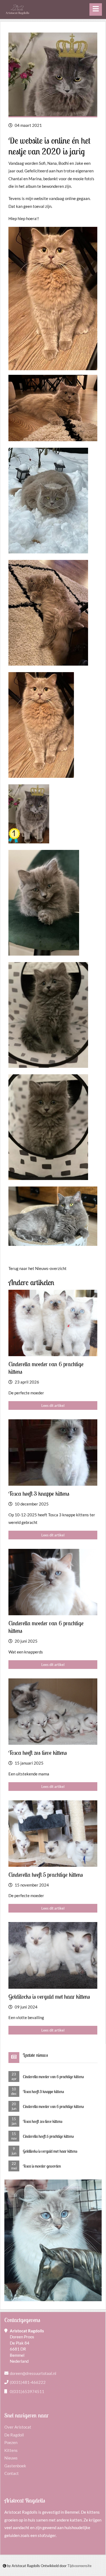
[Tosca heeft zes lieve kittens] (53, 1712)
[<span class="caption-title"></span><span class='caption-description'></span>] (53, 408)
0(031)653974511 (27, 2391)
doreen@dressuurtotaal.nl (33, 2373)
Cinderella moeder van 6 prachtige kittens (53, 2077)
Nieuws (11, 2458)
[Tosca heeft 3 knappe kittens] (53, 1453)
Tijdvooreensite (79, 2566)
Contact (12, 2473)
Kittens (11, 2450)
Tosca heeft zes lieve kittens (43, 2121)
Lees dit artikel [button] (53, 1405)
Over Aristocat (18, 2427)
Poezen (11, 2442)
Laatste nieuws (35, 2055)
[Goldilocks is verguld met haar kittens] (53, 1955)
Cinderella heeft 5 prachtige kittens (48, 2136)
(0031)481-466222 (28, 2382)
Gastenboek (15, 2466)
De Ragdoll (14, 2435)
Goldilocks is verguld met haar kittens (50, 2151)
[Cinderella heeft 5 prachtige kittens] (53, 1834)
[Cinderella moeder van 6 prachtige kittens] (53, 1323)
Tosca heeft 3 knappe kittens (43, 2092)
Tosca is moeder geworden (42, 2166)
